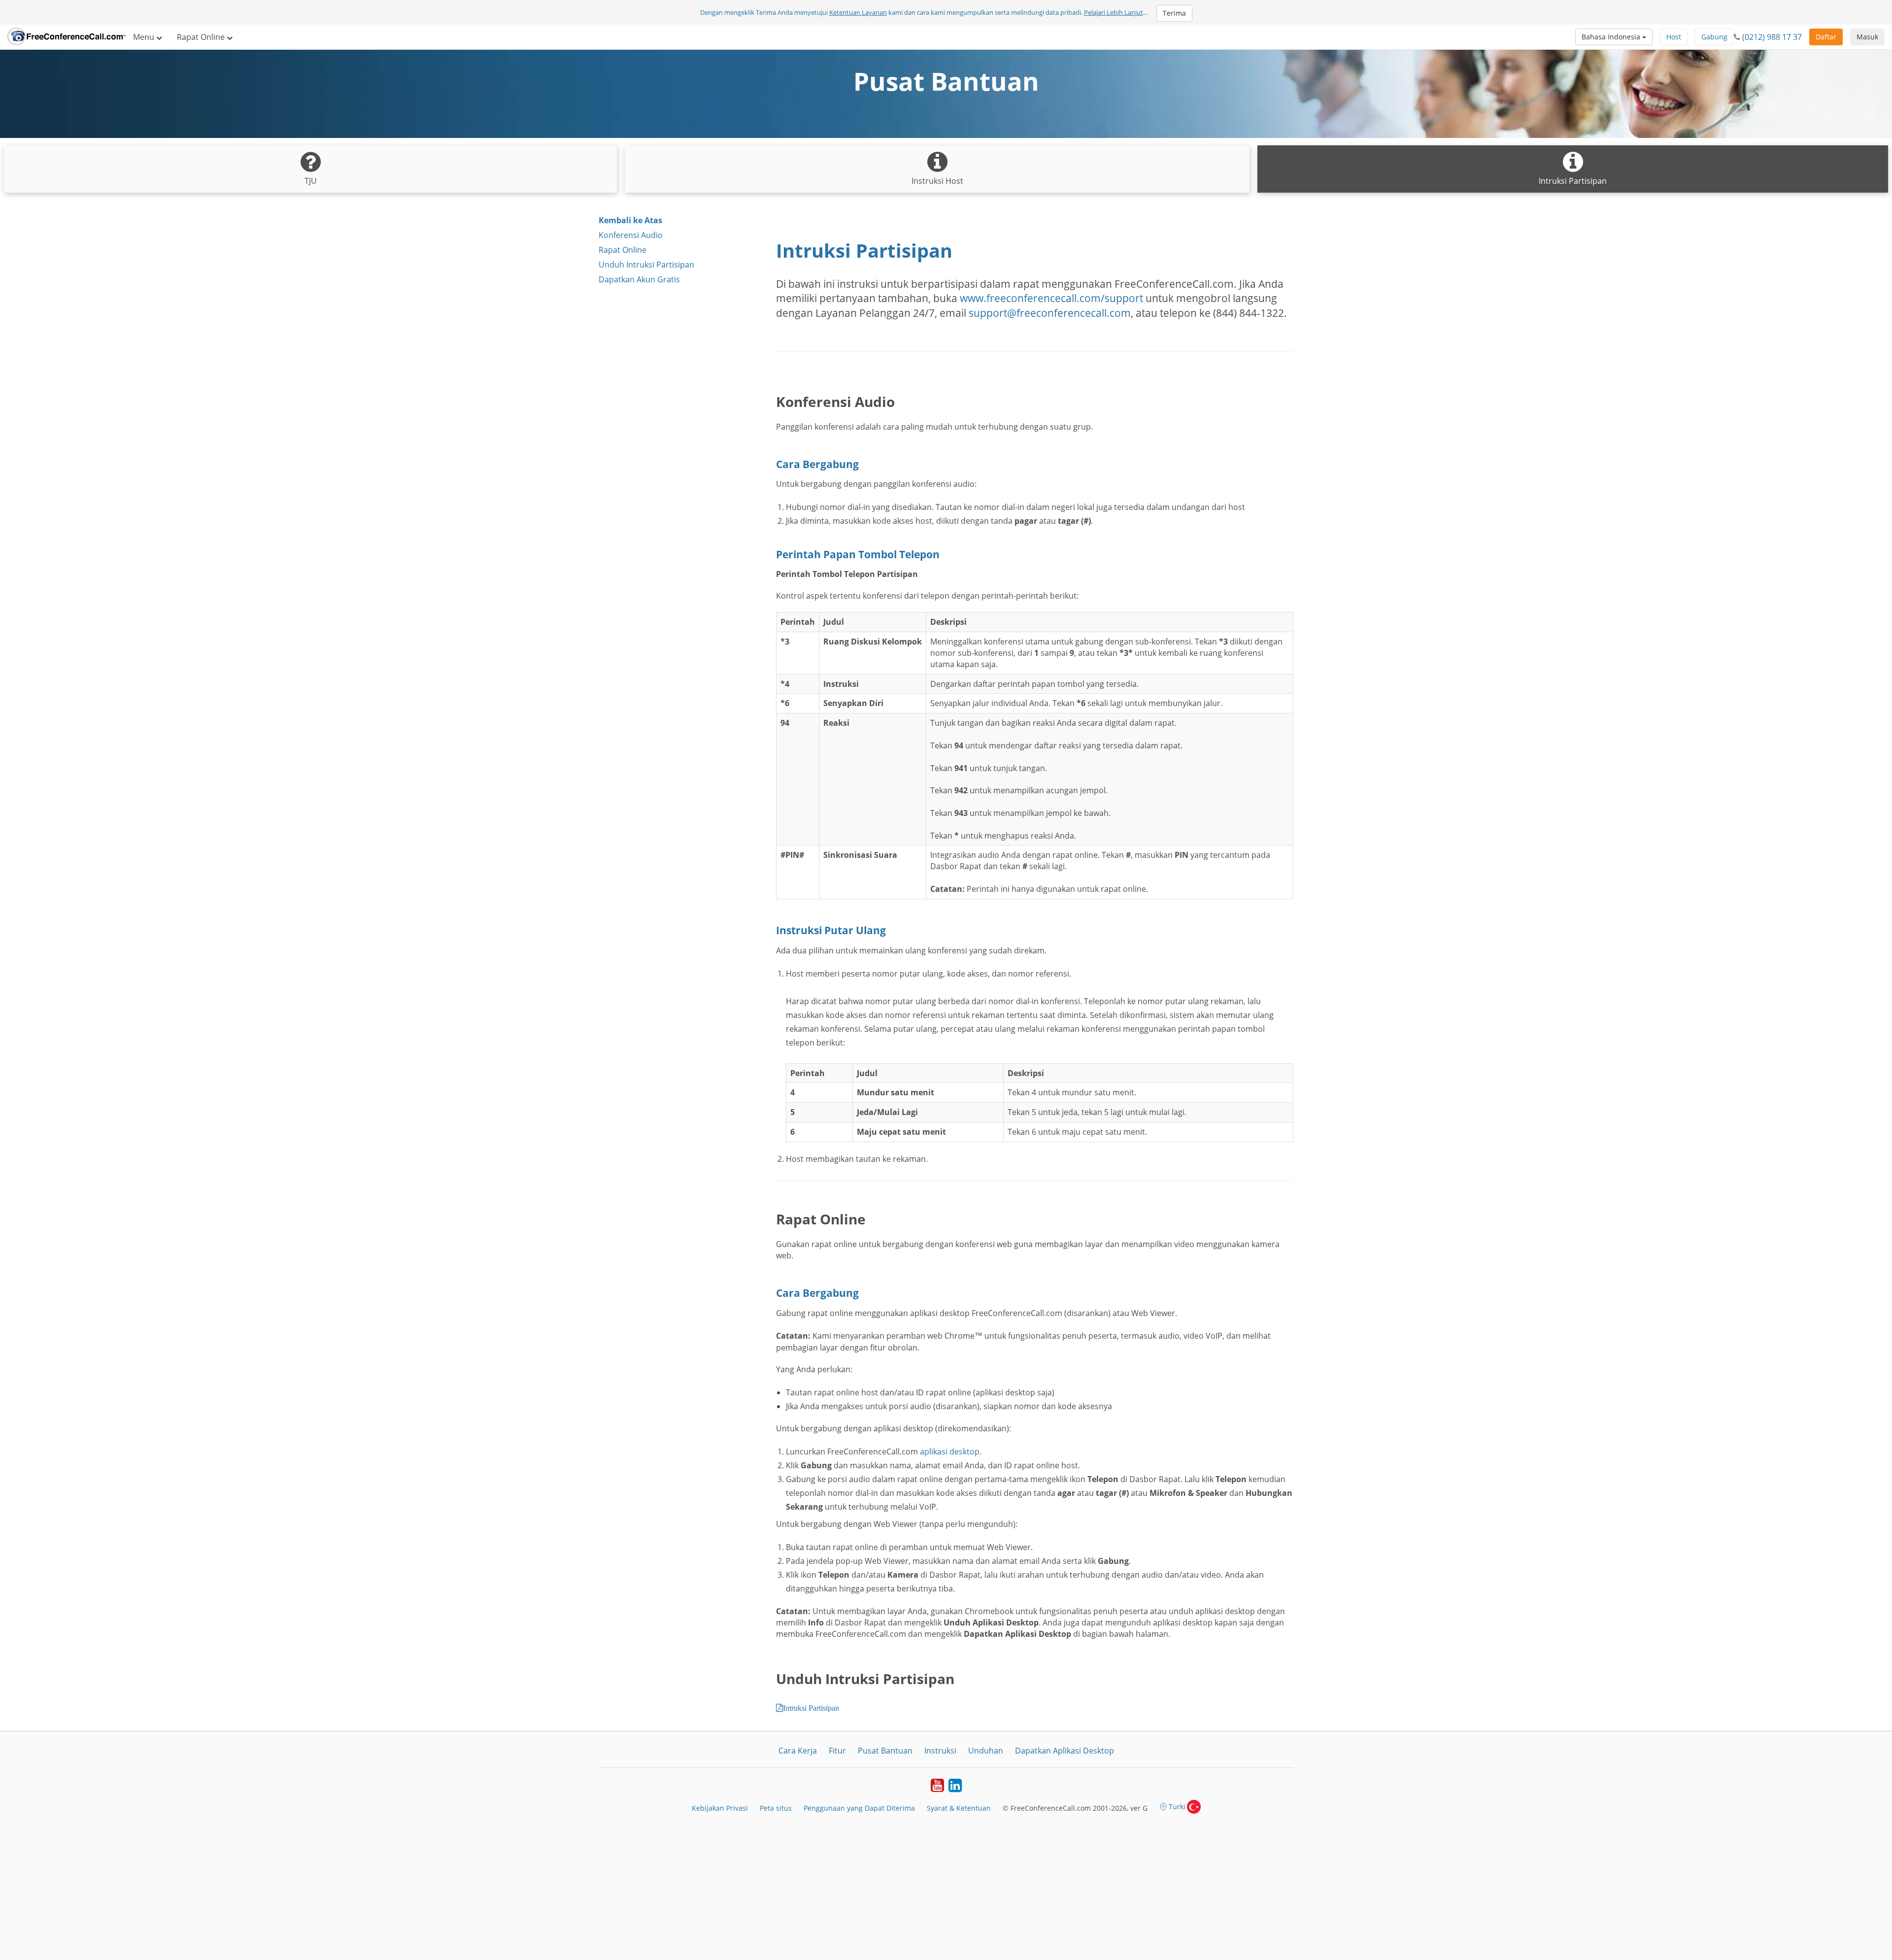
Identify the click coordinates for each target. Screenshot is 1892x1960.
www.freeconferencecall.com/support (1051, 298)
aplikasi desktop (950, 1452)
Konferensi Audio (631, 235)
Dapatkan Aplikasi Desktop (1064, 1751)
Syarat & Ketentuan (959, 1808)
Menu (145, 37)
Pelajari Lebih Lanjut (1114, 12)
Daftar (1826, 37)
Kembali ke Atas (630, 220)
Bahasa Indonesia (1612, 37)
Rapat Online (202, 37)
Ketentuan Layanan (858, 12)
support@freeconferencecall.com (1050, 313)
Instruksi (940, 1751)
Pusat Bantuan (885, 1751)
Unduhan (986, 1751)
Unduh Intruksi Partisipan (646, 265)
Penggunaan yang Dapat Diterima (859, 1808)
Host (1674, 37)
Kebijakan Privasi (720, 1808)
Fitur (837, 1751)
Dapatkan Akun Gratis (639, 279)
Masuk (1867, 37)
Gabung (1714, 37)
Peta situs (776, 1808)
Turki (1177, 1807)
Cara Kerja (798, 1751)
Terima (1174, 13)
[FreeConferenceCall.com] (67, 37)
